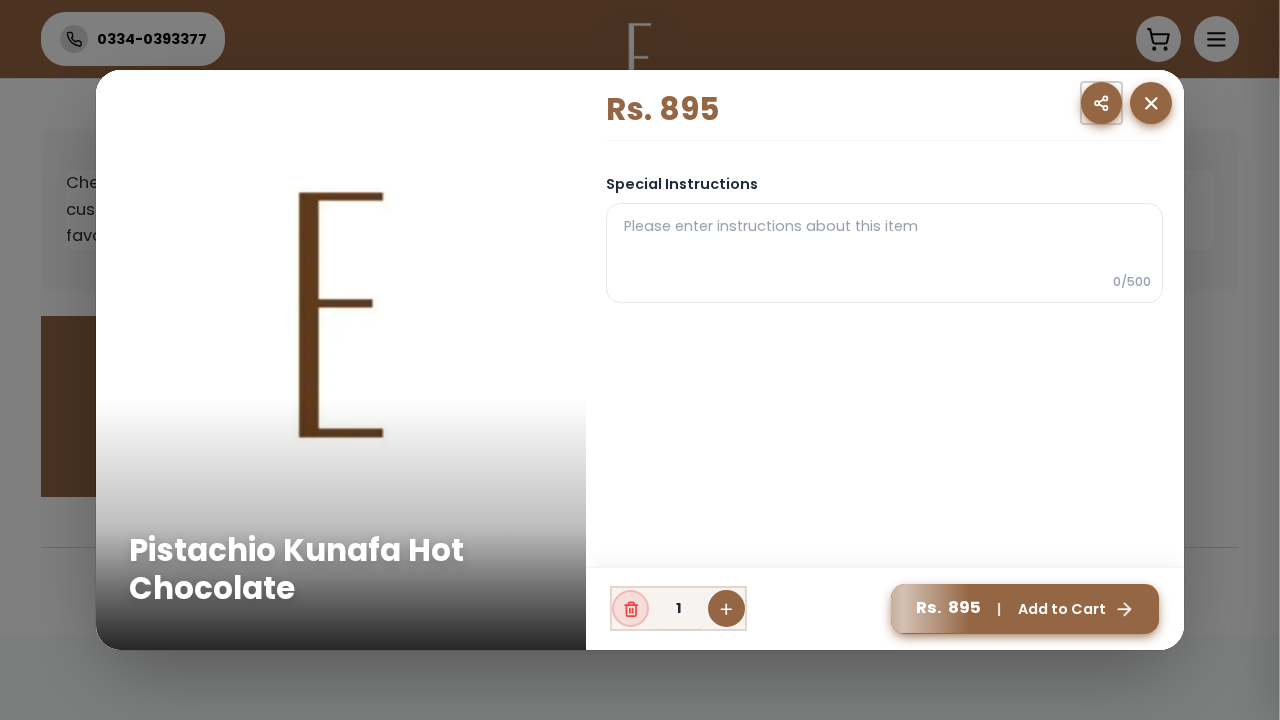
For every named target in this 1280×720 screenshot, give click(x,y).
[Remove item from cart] (630, 608)
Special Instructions (682, 184)
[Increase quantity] (726, 608)
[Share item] (1101, 102)
